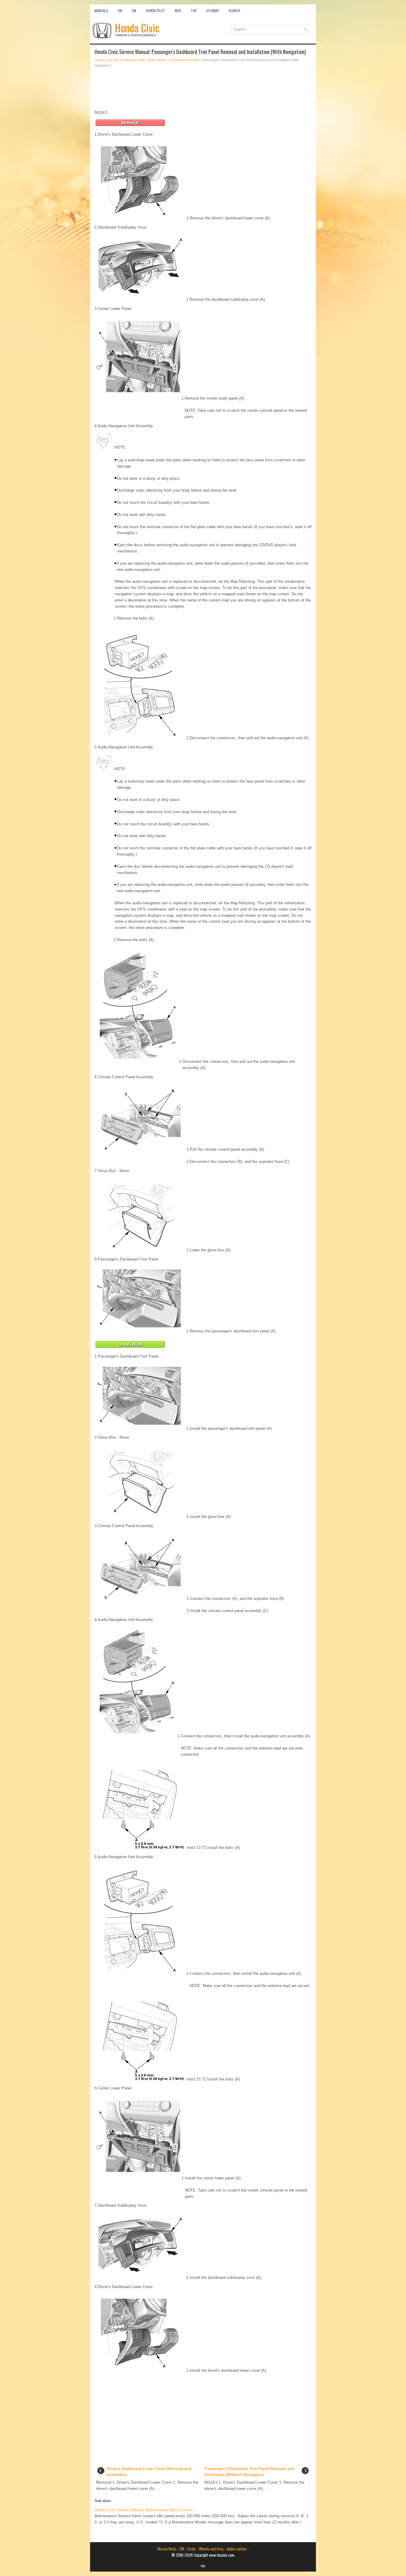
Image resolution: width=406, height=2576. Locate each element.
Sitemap (213, 11)
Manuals (101, 11)
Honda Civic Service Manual (115, 60)
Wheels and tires (211, 2549)
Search (234, 11)
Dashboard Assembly (185, 60)
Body (142, 60)
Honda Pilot (155, 11)
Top (194, 11)
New (178, 11)
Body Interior (157, 60)
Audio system (237, 2549)
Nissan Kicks (167, 2549)
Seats (192, 2549)
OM (120, 11)
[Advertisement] (203, 89)
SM (134, 11)
